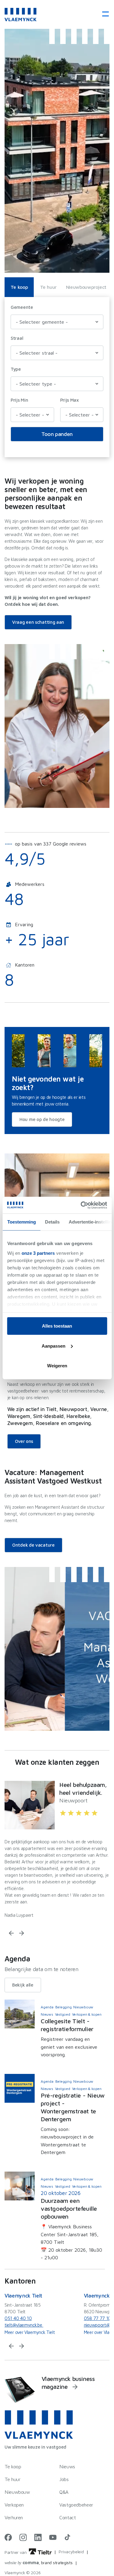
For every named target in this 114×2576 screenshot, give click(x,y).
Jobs (64, 2479)
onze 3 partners (38, 1253)
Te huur (48, 287)
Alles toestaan (57, 1326)
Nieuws (67, 2466)
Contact (67, 2517)
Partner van (16, 2552)
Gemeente (22, 307)
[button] (11, 1933)
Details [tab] (52, 1222)
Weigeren (57, 1366)
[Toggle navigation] (104, 14)
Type (16, 369)
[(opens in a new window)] (8, 2537)
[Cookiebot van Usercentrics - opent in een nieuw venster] (81, 1205)
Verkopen (14, 2505)
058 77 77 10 (97, 2318)
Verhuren (14, 2517)
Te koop (19, 287)
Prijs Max (69, 400)
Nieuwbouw (17, 2492)
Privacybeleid (71, 2552)
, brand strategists (39, 2562)
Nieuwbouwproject (86, 287)
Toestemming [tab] (21, 1222)
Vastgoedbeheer (76, 2505)
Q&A (64, 2492)
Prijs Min (19, 400)
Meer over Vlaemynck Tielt (30, 2332)
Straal (17, 338)
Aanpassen (54, 1346)
